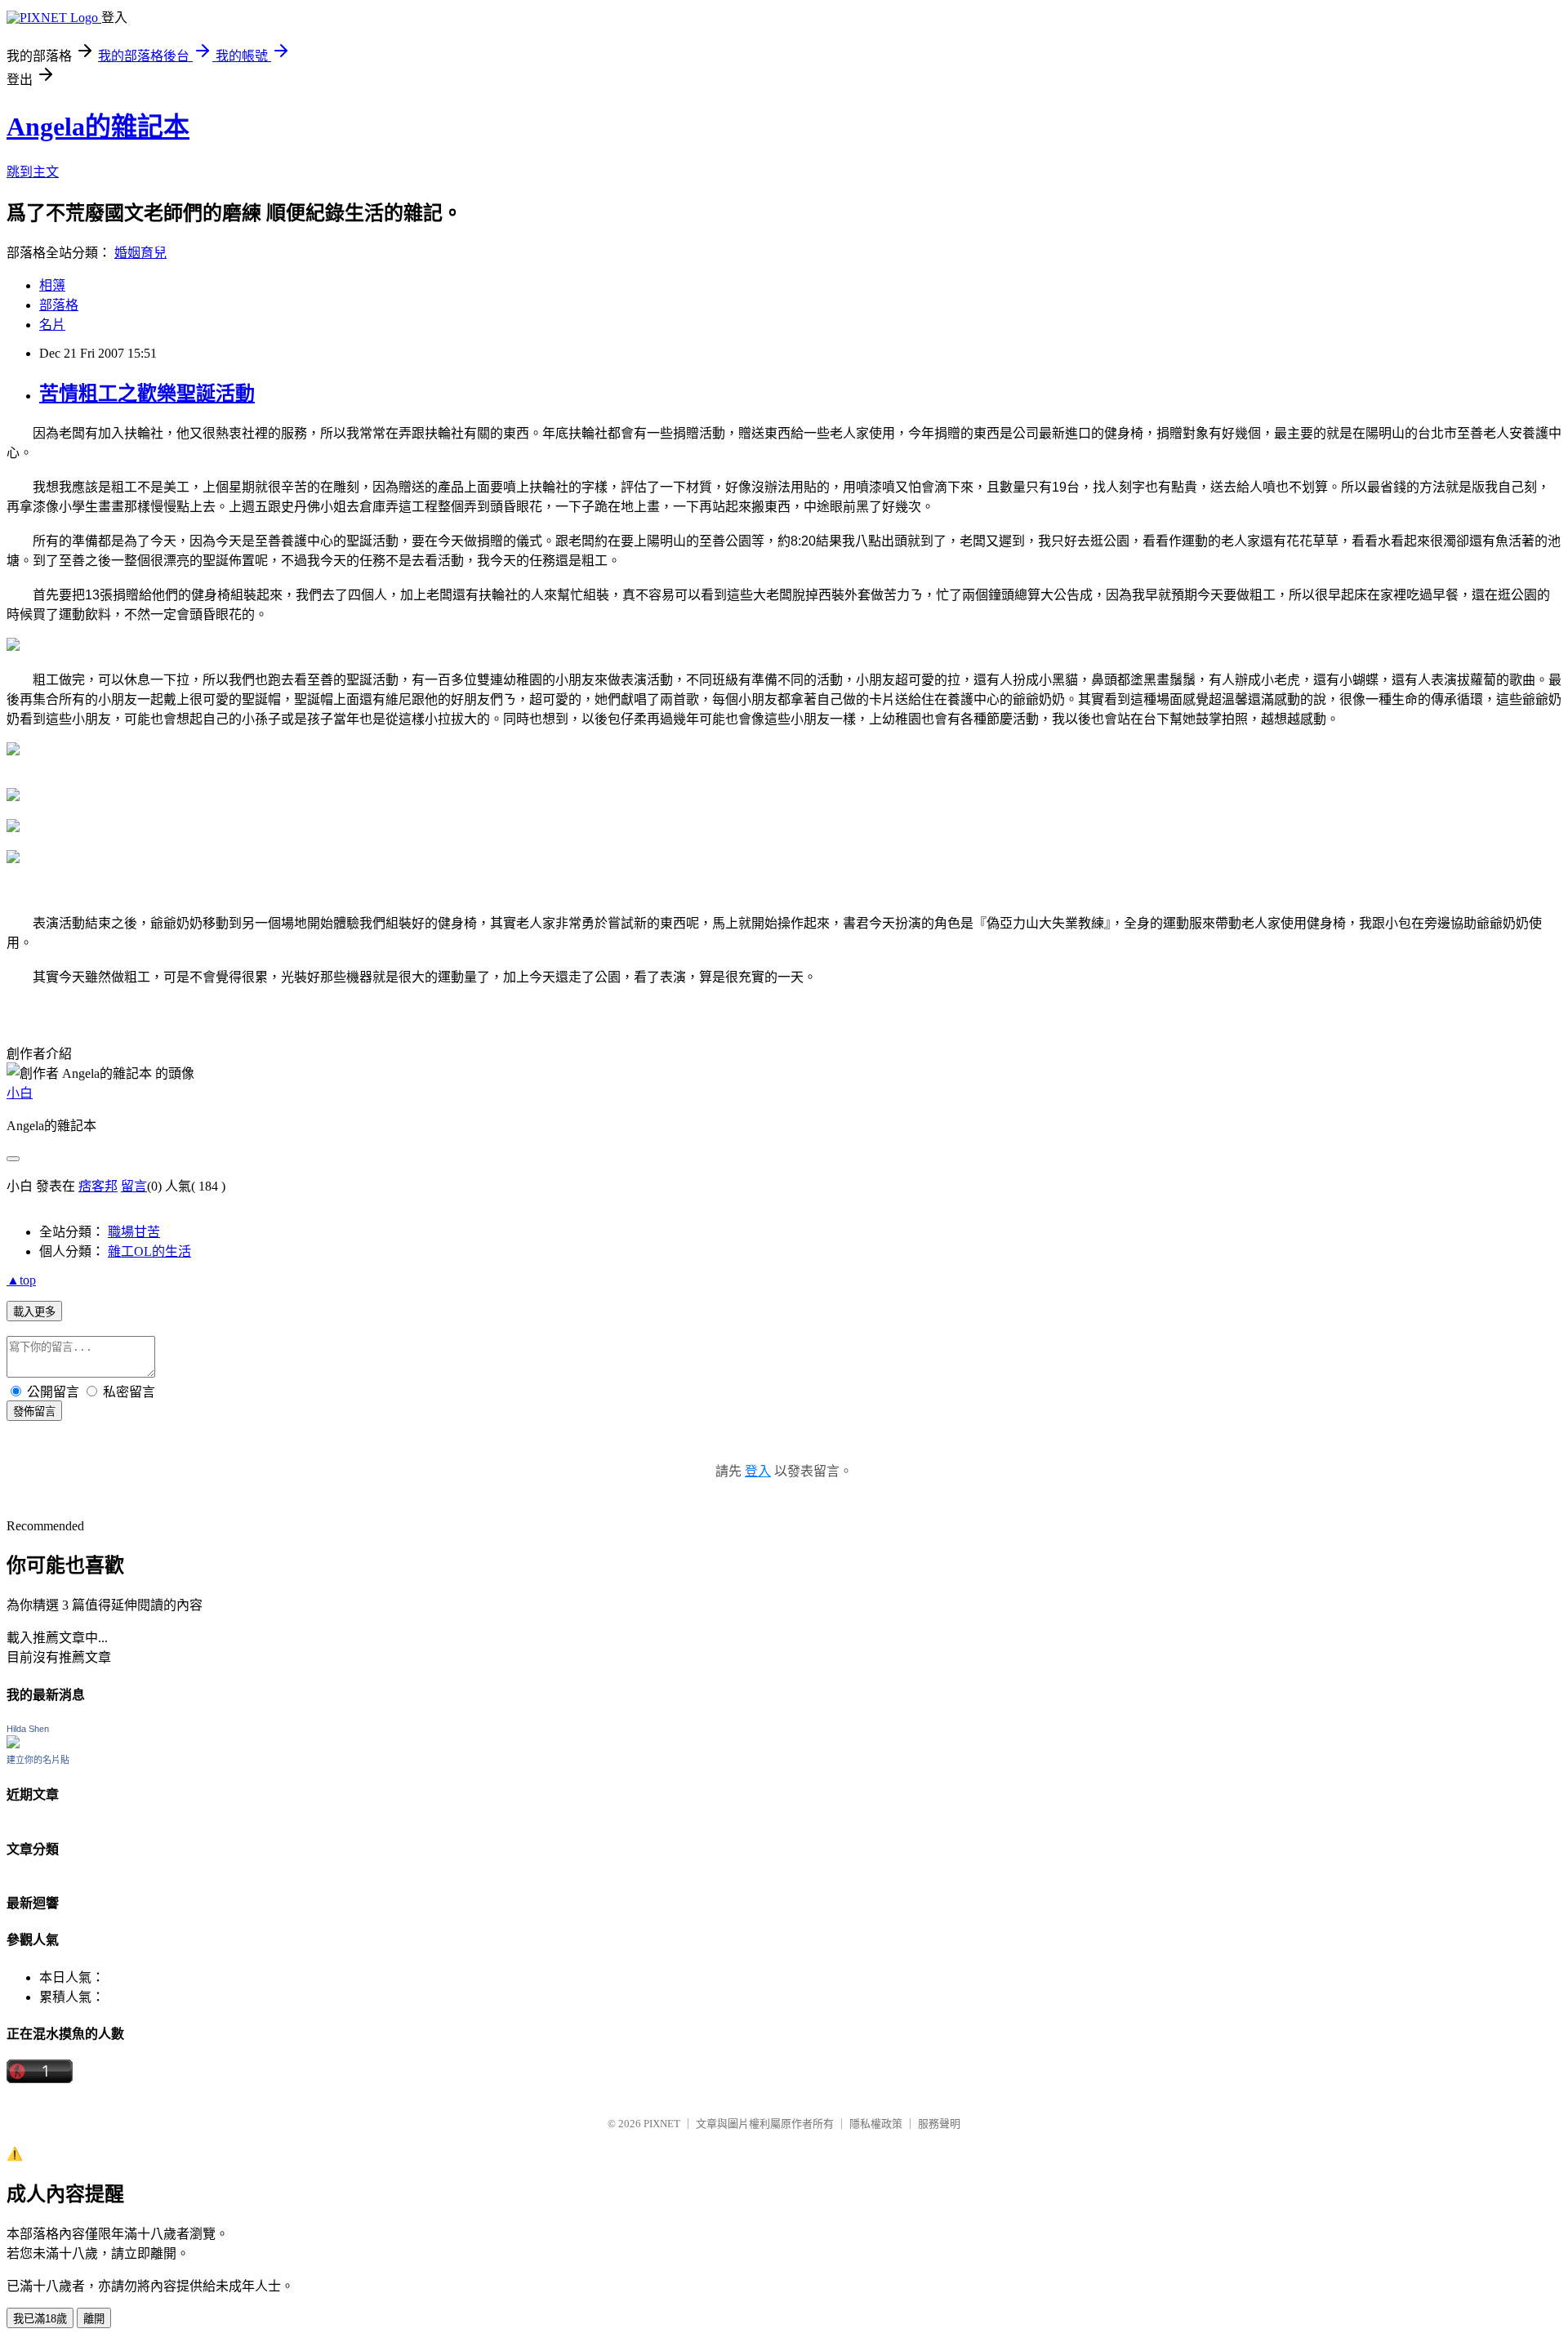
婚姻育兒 (140, 253)
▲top (21, 1280)
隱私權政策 (876, 2124)
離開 (94, 2319)
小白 (20, 1093)
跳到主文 (33, 172)
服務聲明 (939, 2124)
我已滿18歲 (40, 2319)
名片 (52, 325)
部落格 (59, 305)
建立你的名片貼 (38, 1760)
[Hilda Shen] (13, 1744)
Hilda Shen (28, 1729)
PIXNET (662, 2124)
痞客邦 (98, 1186)
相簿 (52, 285)
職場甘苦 (134, 1232)
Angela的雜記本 (98, 127)
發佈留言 (34, 1411)
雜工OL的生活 (149, 1251)
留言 (134, 1186)
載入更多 (34, 1312)
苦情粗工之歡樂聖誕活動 (147, 394)
